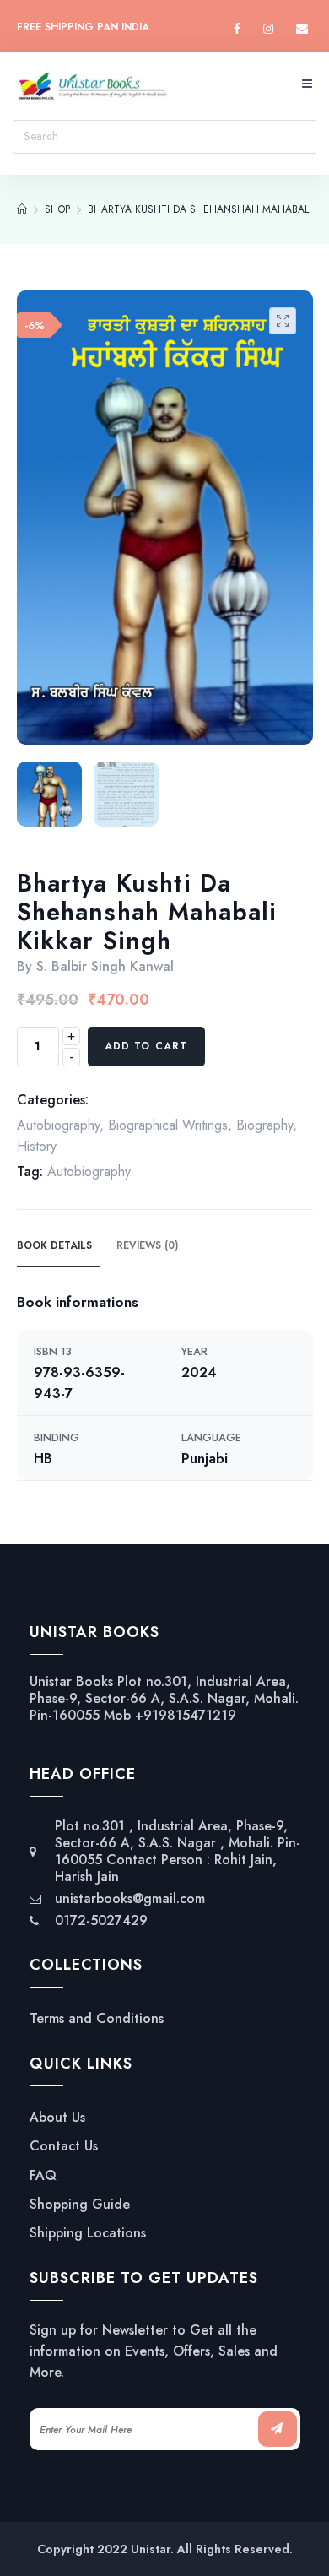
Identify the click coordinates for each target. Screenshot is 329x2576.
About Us (57, 2118)
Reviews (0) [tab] (147, 1245)
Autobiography (58, 1125)
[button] (283, 321)
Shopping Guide (80, 2205)
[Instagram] (268, 29)
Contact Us (64, 2146)
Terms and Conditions (97, 2019)
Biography (264, 1125)
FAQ (43, 2176)
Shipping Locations (88, 2233)
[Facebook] (237, 29)
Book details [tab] (54, 1245)
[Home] (22, 209)
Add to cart (146, 1046)
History (37, 1146)
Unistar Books (71, 1681)
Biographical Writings (168, 1125)
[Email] (302, 29)
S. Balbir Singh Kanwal (105, 966)
